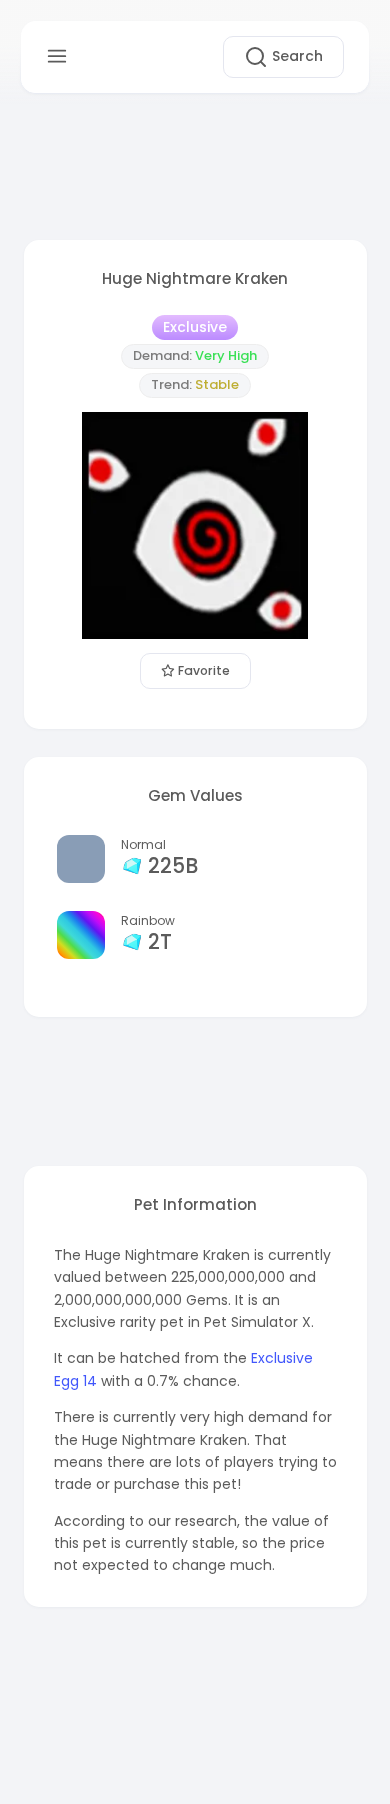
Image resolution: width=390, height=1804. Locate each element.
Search (295, 56)
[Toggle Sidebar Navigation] (57, 56)
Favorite (202, 670)
